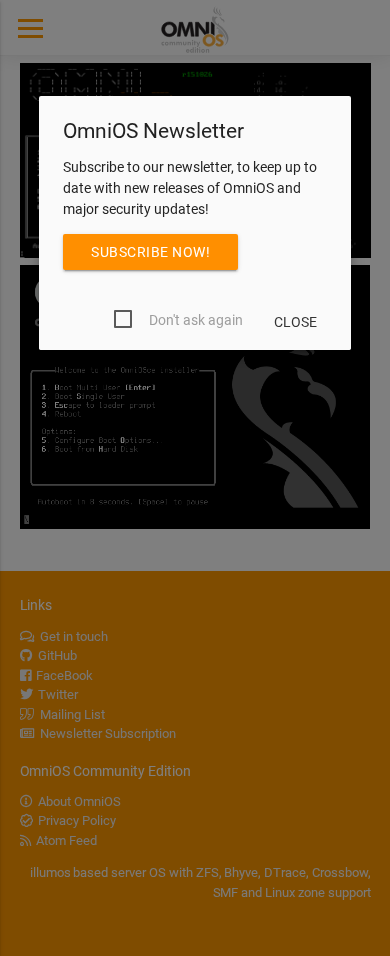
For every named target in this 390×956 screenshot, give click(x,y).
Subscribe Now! (150, 252)
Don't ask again (196, 320)
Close (295, 322)
